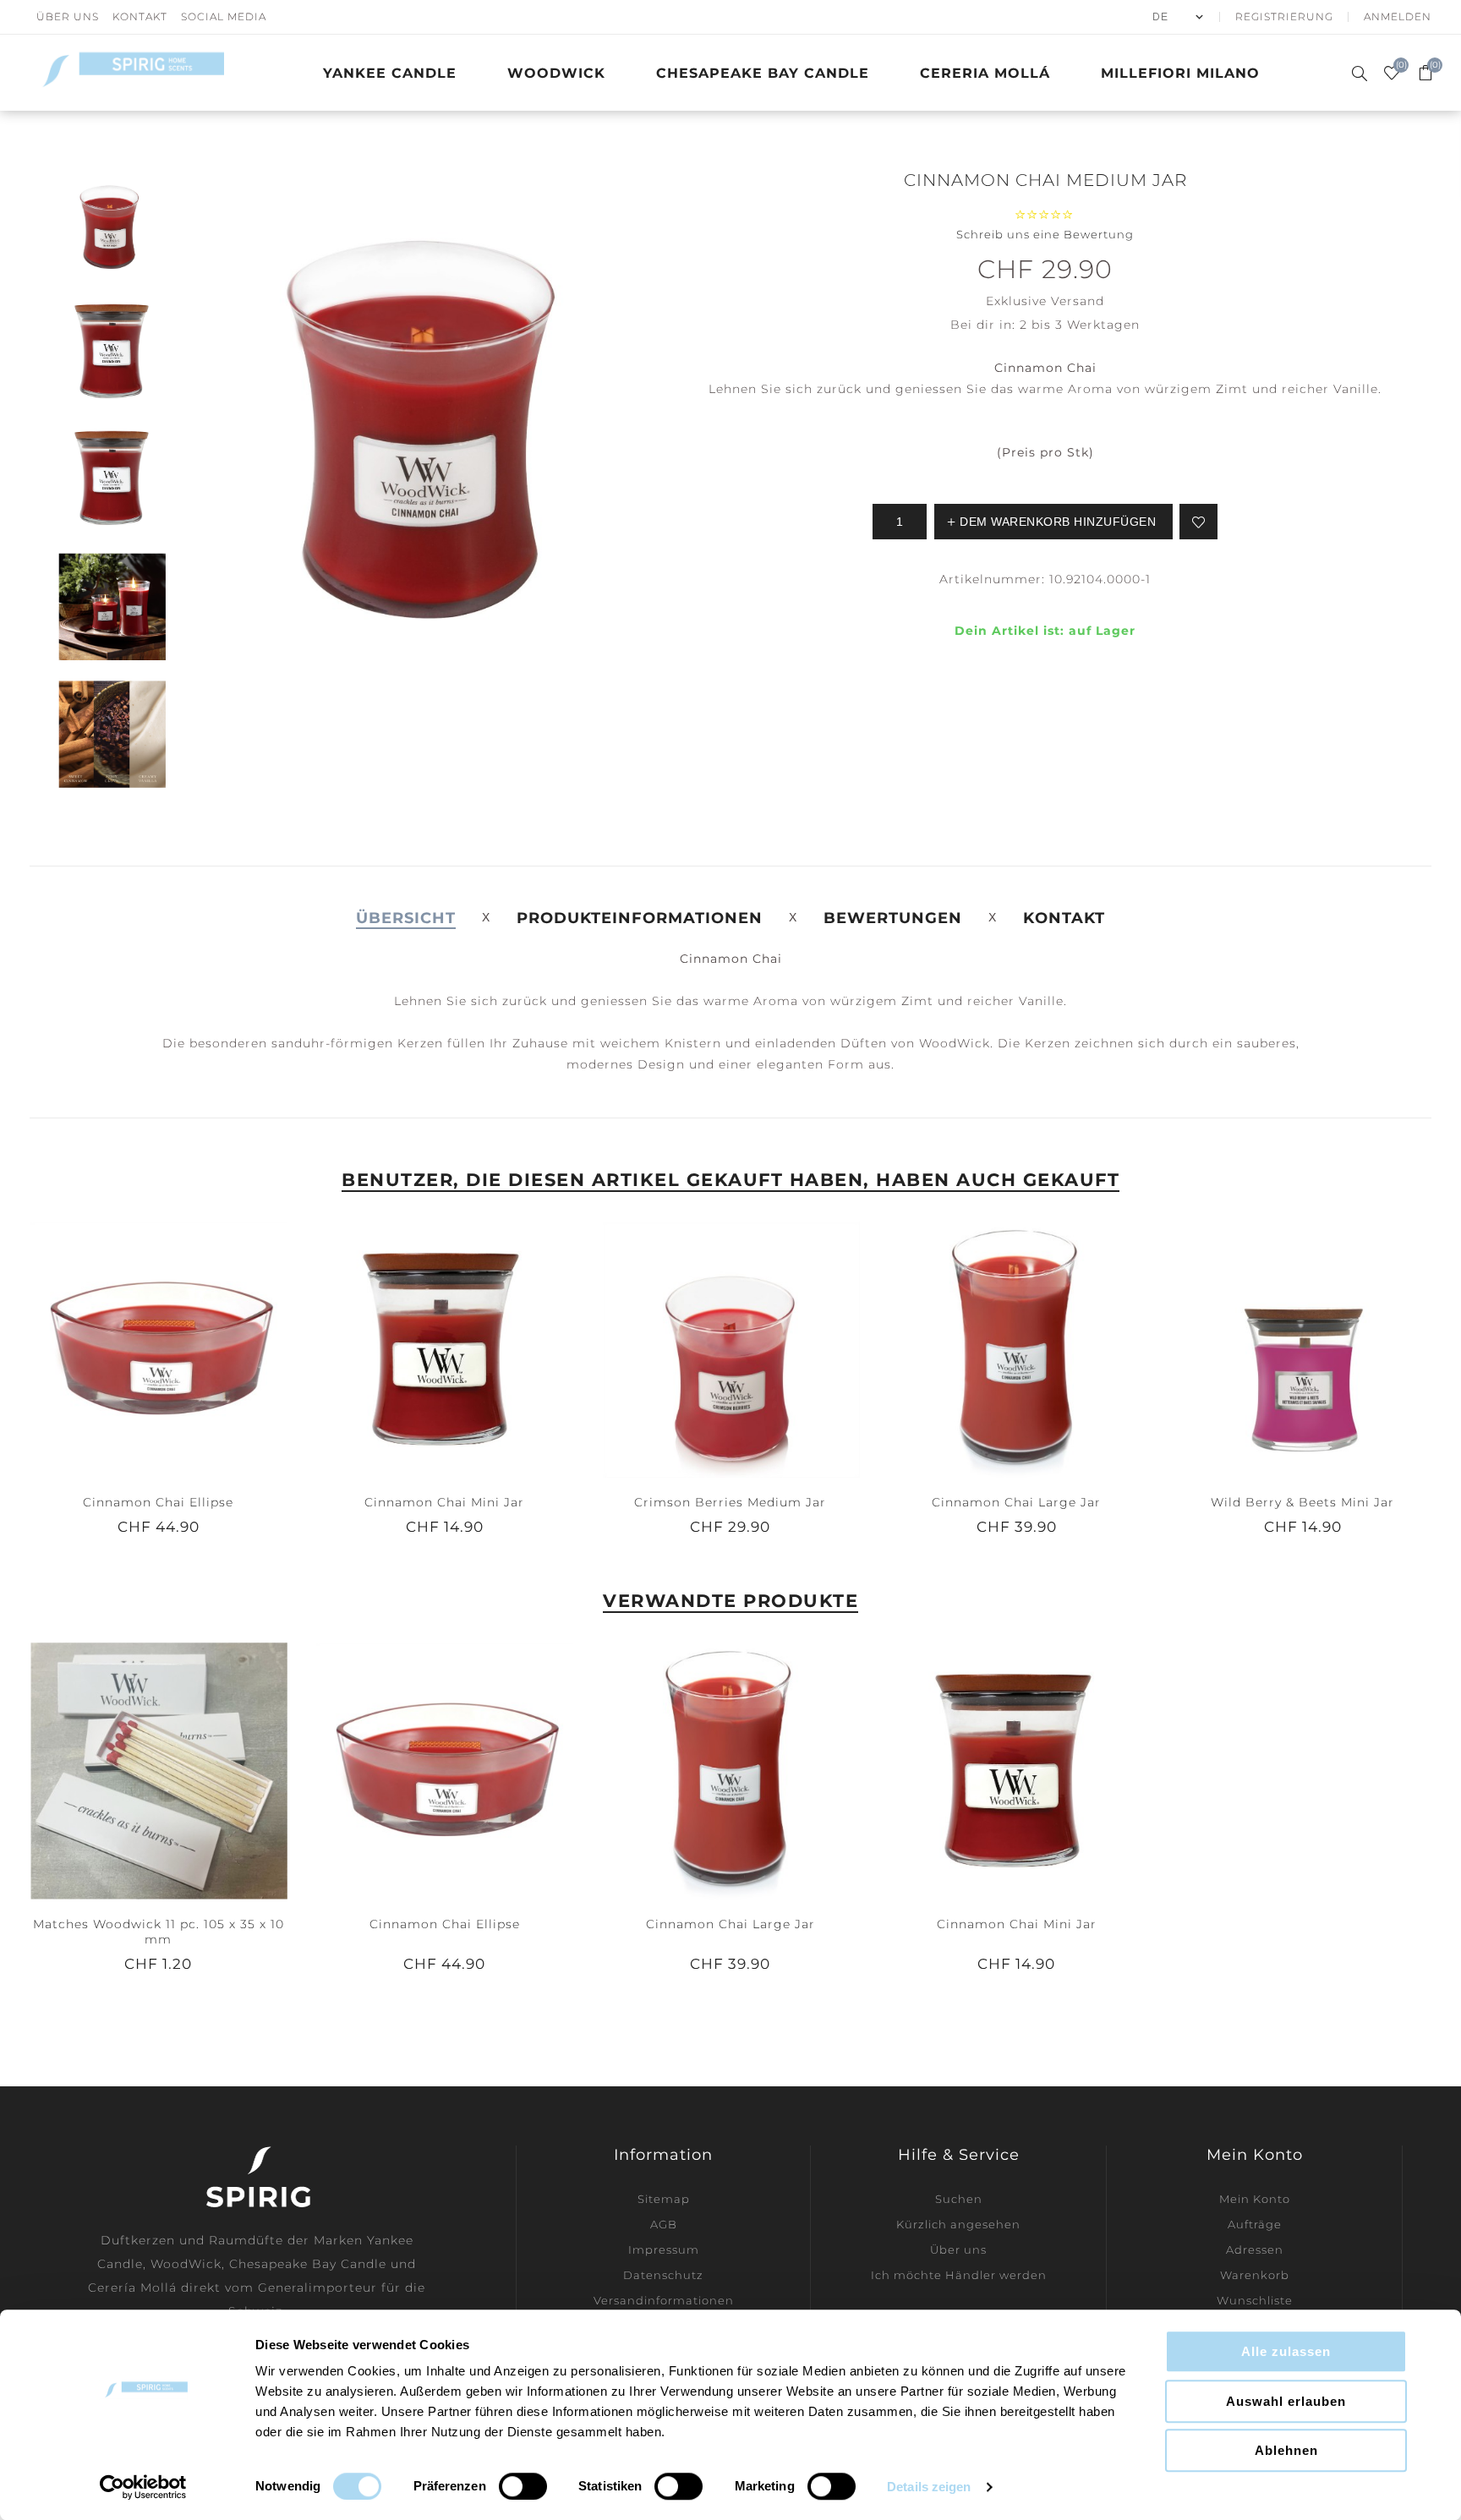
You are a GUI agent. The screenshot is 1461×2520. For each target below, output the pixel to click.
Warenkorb (1255, 2275)
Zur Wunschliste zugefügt (1198, 522)
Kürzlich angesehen (958, 2224)
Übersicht (406, 918)
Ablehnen (1286, 2450)
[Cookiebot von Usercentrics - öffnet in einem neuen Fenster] (143, 2487)
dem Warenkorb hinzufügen (175, 1349)
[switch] (523, 2486)
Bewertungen (893, 918)
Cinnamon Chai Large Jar (1016, 1502)
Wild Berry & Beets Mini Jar (1302, 1502)
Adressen (1255, 2249)
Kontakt (140, 16)
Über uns (68, 16)
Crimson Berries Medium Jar (730, 1502)
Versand (1078, 301)
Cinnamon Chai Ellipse (158, 1502)
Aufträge (1255, 2224)
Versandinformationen (664, 2300)
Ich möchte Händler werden (959, 2275)
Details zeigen (929, 2487)
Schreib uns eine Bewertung (1045, 234)
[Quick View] (141, 1349)
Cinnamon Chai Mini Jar (444, 1502)
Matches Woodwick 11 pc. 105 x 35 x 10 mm (159, 1932)
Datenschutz (663, 2275)
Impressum (664, 2249)
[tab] (406, 918)
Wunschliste (1255, 2300)
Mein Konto (1255, 2199)
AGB (664, 2224)
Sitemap (664, 2199)
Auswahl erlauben (1286, 2401)
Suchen (959, 2199)
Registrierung (1284, 16)
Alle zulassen (1286, 2351)
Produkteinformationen (640, 918)
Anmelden (1398, 16)
